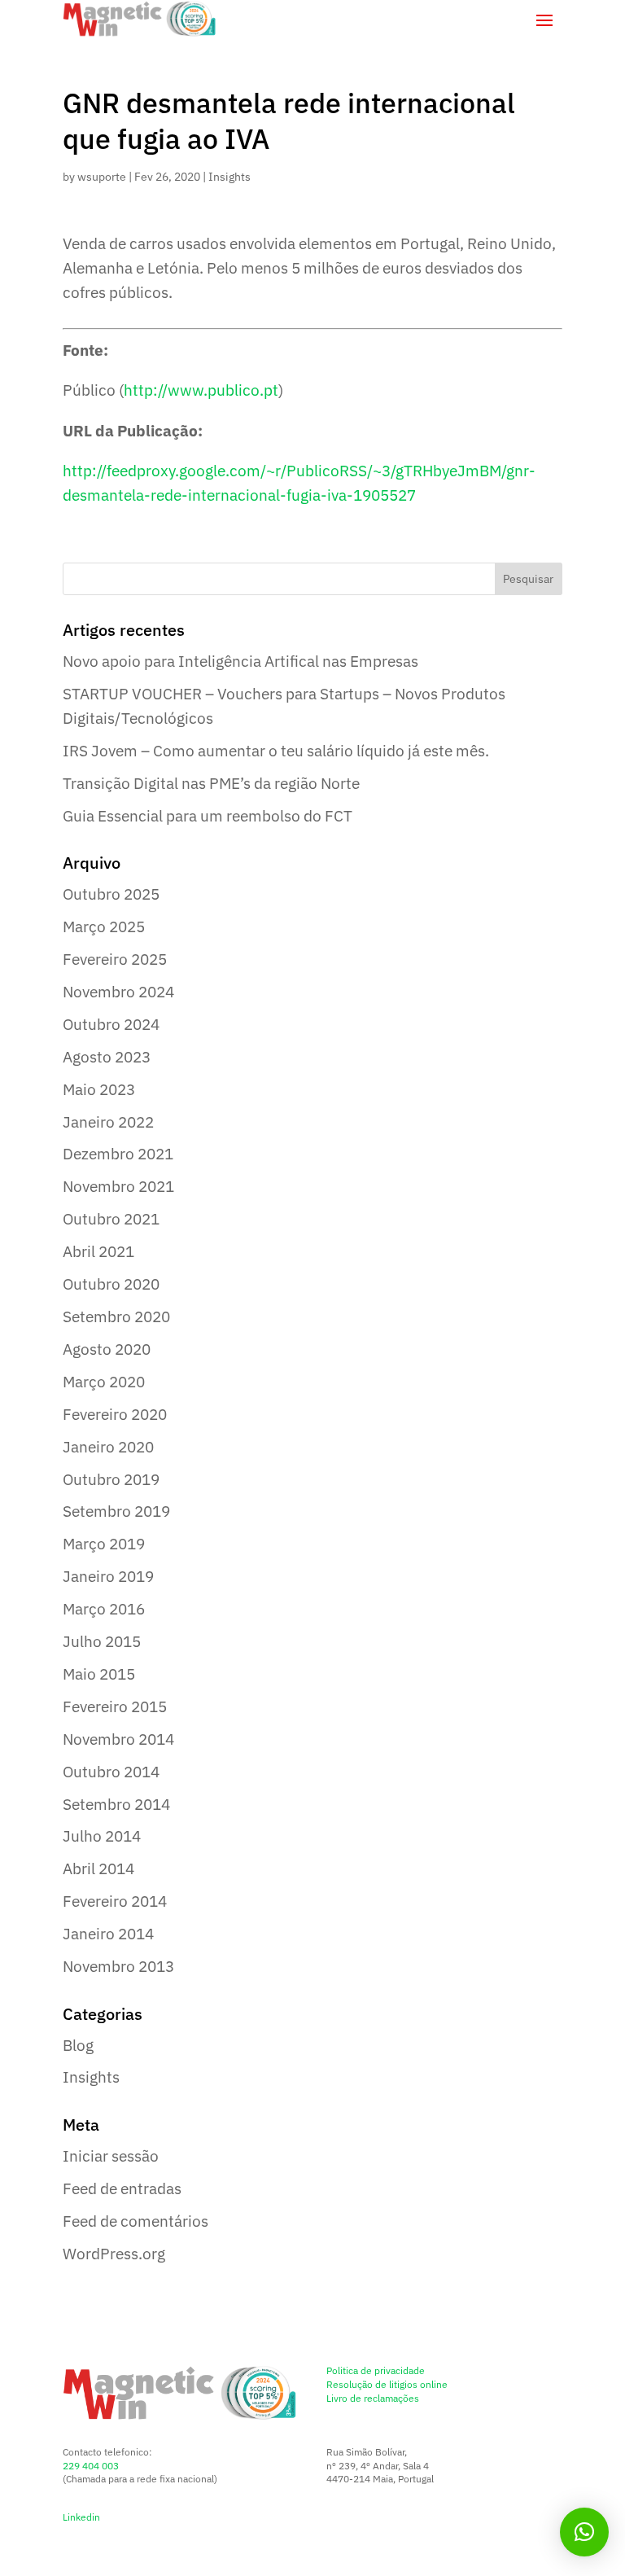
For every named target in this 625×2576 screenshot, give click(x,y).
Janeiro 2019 (108, 1576)
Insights (229, 177)
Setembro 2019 (116, 1511)
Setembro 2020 (116, 1316)
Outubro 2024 (111, 1024)
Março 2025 (104, 927)
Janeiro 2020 (108, 1447)
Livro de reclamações (373, 2398)
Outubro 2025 (111, 894)
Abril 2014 (98, 1868)
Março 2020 (104, 1382)
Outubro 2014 (111, 1772)
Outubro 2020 (111, 1284)
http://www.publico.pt (201, 390)
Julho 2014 (102, 1836)
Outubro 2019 (111, 1479)
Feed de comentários (135, 2221)
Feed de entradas (122, 2188)
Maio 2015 (99, 1674)
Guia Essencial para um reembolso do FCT (208, 816)
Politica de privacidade (376, 2370)
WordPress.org (114, 2254)
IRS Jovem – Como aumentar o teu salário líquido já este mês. (276, 751)
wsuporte (102, 177)
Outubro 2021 (111, 1219)
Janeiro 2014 (108, 1934)
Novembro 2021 (118, 1186)
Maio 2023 (99, 1089)
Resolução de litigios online (387, 2384)
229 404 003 (91, 2466)
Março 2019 (104, 1544)
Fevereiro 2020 (115, 1414)
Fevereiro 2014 (115, 1901)
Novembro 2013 (118, 1966)
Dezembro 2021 (118, 1154)
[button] (584, 2532)
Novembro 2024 (118, 992)
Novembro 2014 (118, 1739)
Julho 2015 (102, 1641)
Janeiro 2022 (108, 1122)
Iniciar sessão (111, 2156)
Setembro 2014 (116, 1804)
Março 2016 (104, 1609)
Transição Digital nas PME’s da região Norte (211, 783)
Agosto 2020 (107, 1349)
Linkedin (81, 2517)
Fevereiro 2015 (115, 1706)
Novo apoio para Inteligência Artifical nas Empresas (240, 661)
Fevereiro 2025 (115, 959)
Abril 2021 (98, 1251)
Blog (78, 2045)
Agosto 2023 (107, 1057)
